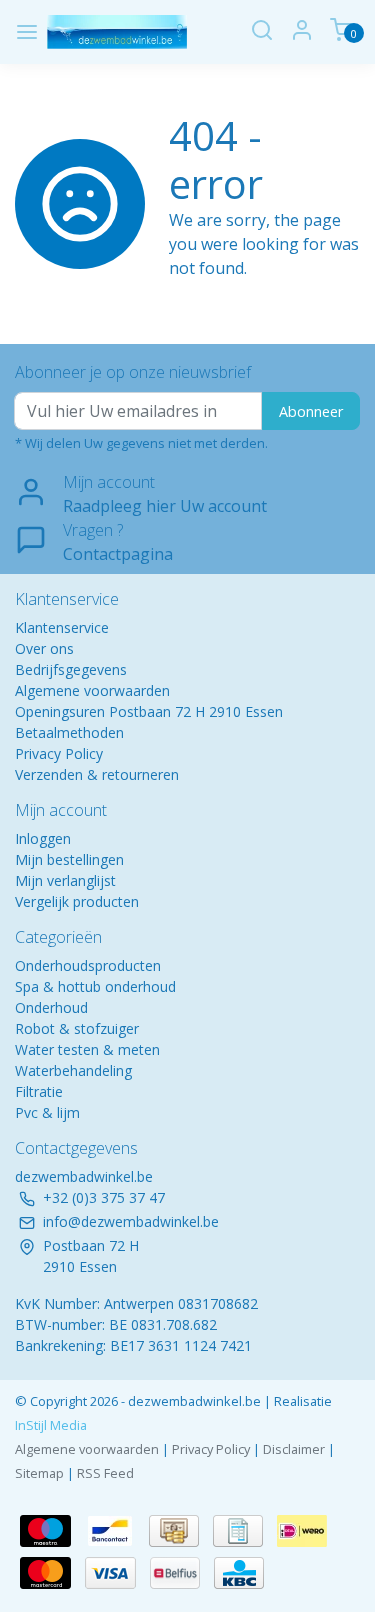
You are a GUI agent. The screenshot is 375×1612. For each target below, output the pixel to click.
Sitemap (39, 1473)
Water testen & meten (87, 1049)
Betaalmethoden (69, 732)
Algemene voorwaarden (92, 690)
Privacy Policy (59, 753)
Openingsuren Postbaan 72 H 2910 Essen (149, 711)
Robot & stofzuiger (77, 1028)
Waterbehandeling (73, 1070)
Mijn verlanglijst (65, 880)
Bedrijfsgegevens (71, 669)
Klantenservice (62, 627)
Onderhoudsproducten (88, 965)
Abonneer (311, 411)
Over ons (44, 648)
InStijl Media (51, 1425)
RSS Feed (105, 1473)
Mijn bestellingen (69, 859)
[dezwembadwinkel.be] (117, 32)
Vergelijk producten (77, 901)
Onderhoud (51, 1007)
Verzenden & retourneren (97, 774)
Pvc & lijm (47, 1112)
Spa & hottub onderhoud (95, 986)
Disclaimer (294, 1449)
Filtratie (39, 1091)
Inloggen (43, 838)
